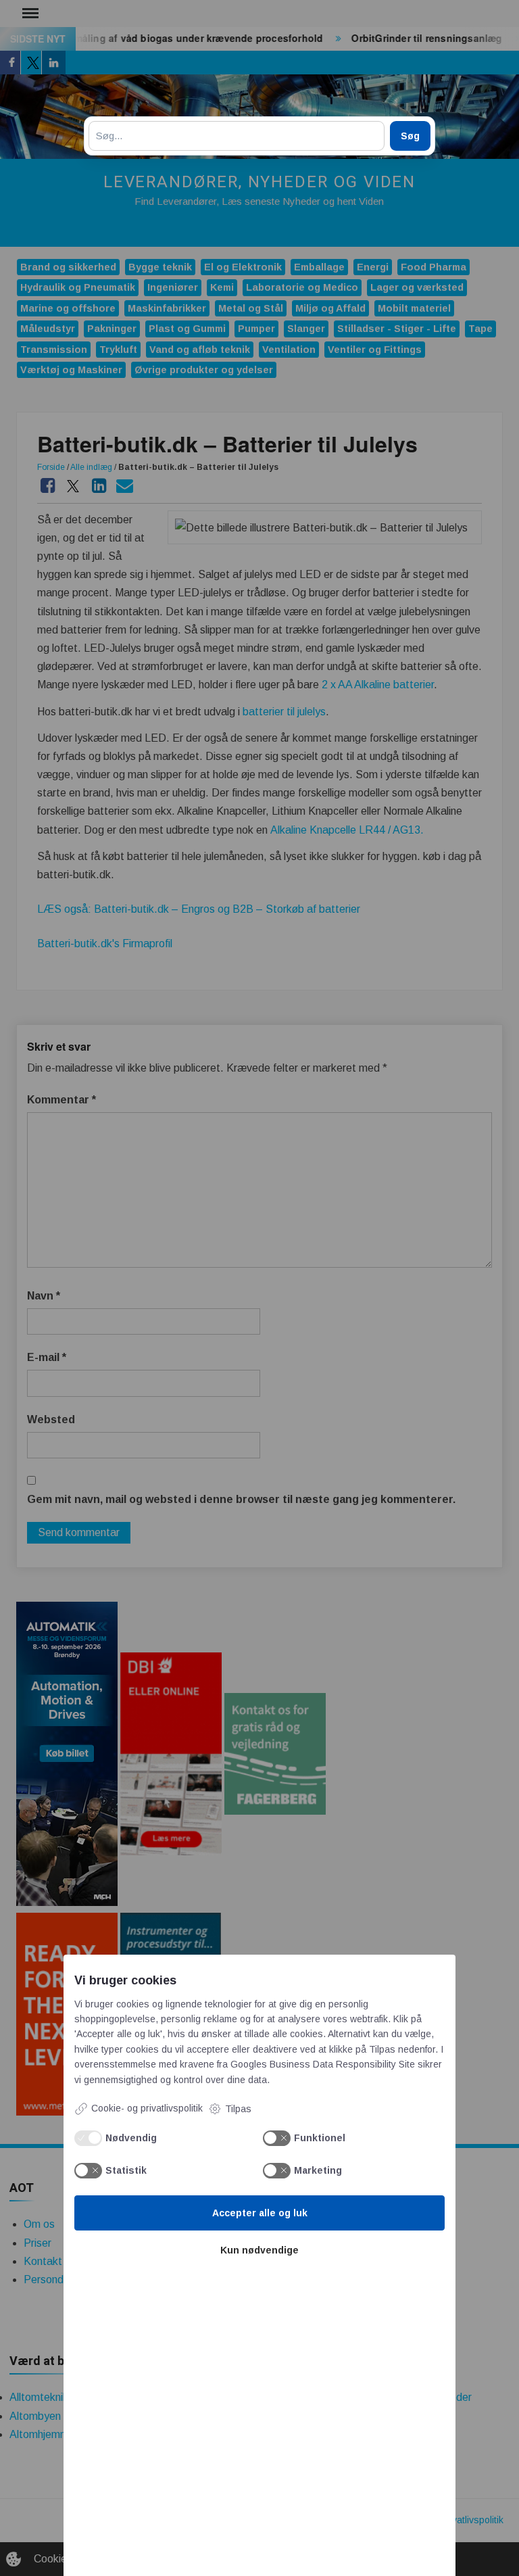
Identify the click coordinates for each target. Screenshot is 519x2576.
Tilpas (238, 2109)
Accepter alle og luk (260, 2213)
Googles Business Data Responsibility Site (323, 2064)
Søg (410, 136)
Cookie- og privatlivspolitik (147, 2108)
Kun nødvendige (259, 2250)
